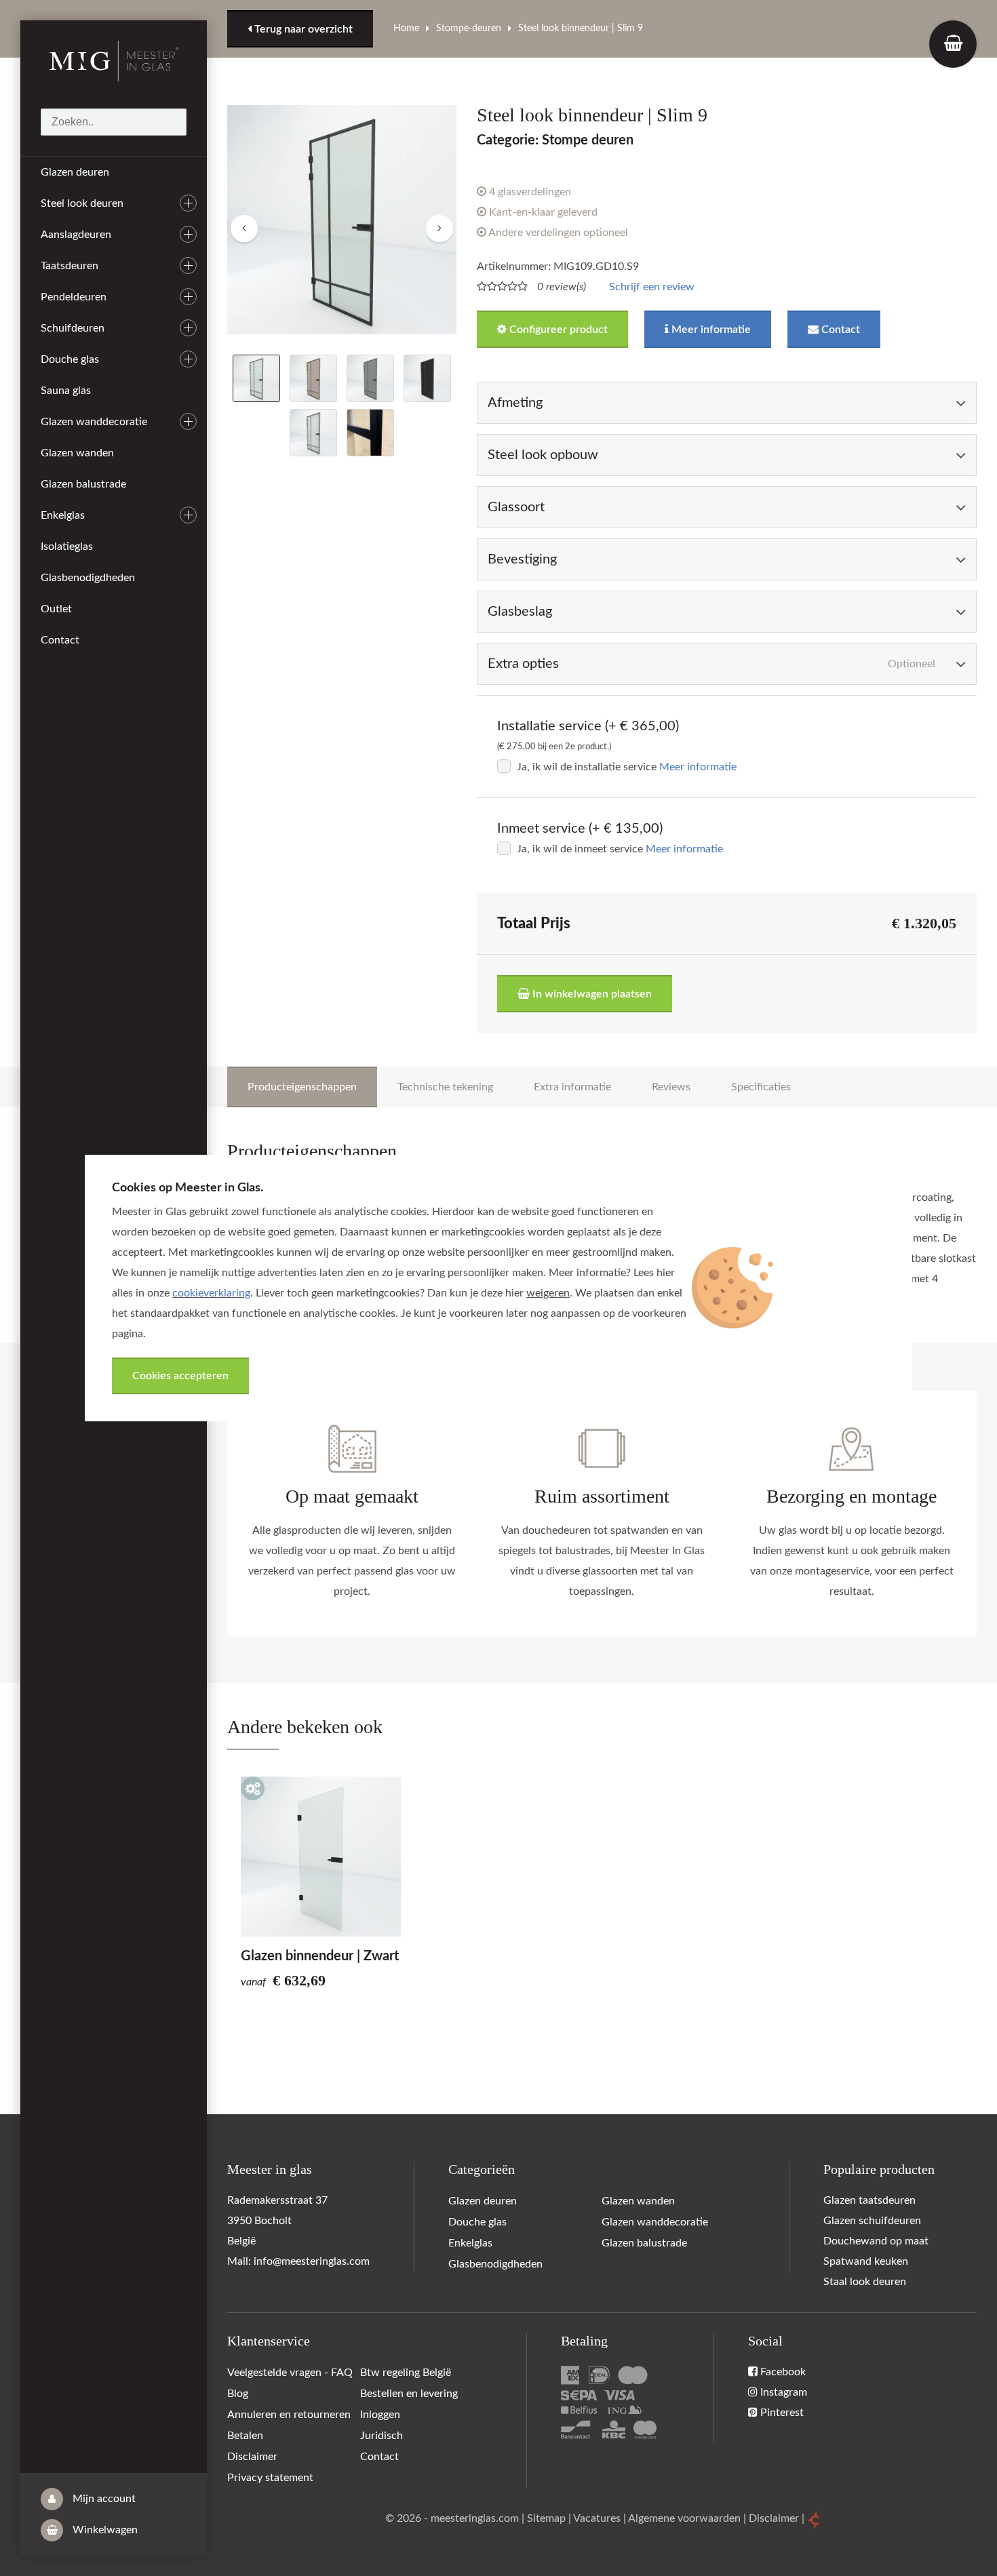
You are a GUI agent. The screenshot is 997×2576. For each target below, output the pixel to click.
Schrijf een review (652, 287)
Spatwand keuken (866, 2261)
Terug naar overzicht (302, 29)
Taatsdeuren (70, 266)
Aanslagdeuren (76, 235)
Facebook (782, 2372)
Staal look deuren (865, 2282)
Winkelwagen (104, 2530)
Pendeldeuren (74, 297)
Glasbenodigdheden (88, 578)
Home (406, 28)
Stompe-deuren (469, 28)
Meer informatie (710, 330)
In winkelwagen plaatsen (591, 994)
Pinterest (781, 2413)
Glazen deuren (75, 172)
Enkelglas (63, 515)
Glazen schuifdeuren (872, 2221)
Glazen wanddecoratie (94, 422)
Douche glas (70, 359)
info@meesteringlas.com (312, 2261)
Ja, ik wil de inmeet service (580, 849)
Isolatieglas (67, 547)
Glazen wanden (77, 453)
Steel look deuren (82, 203)
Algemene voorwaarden (684, 2518)
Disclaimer (774, 2518)
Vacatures (597, 2518)
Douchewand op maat (876, 2241)
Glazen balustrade (83, 484)
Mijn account (103, 2499)
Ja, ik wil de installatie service (587, 767)
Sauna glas (66, 391)
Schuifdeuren (73, 328)
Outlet (56, 609)
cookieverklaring (211, 1293)
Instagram (782, 2392)
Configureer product (557, 330)
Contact (60, 640)
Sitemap (546, 2518)
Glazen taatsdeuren (869, 2200)
